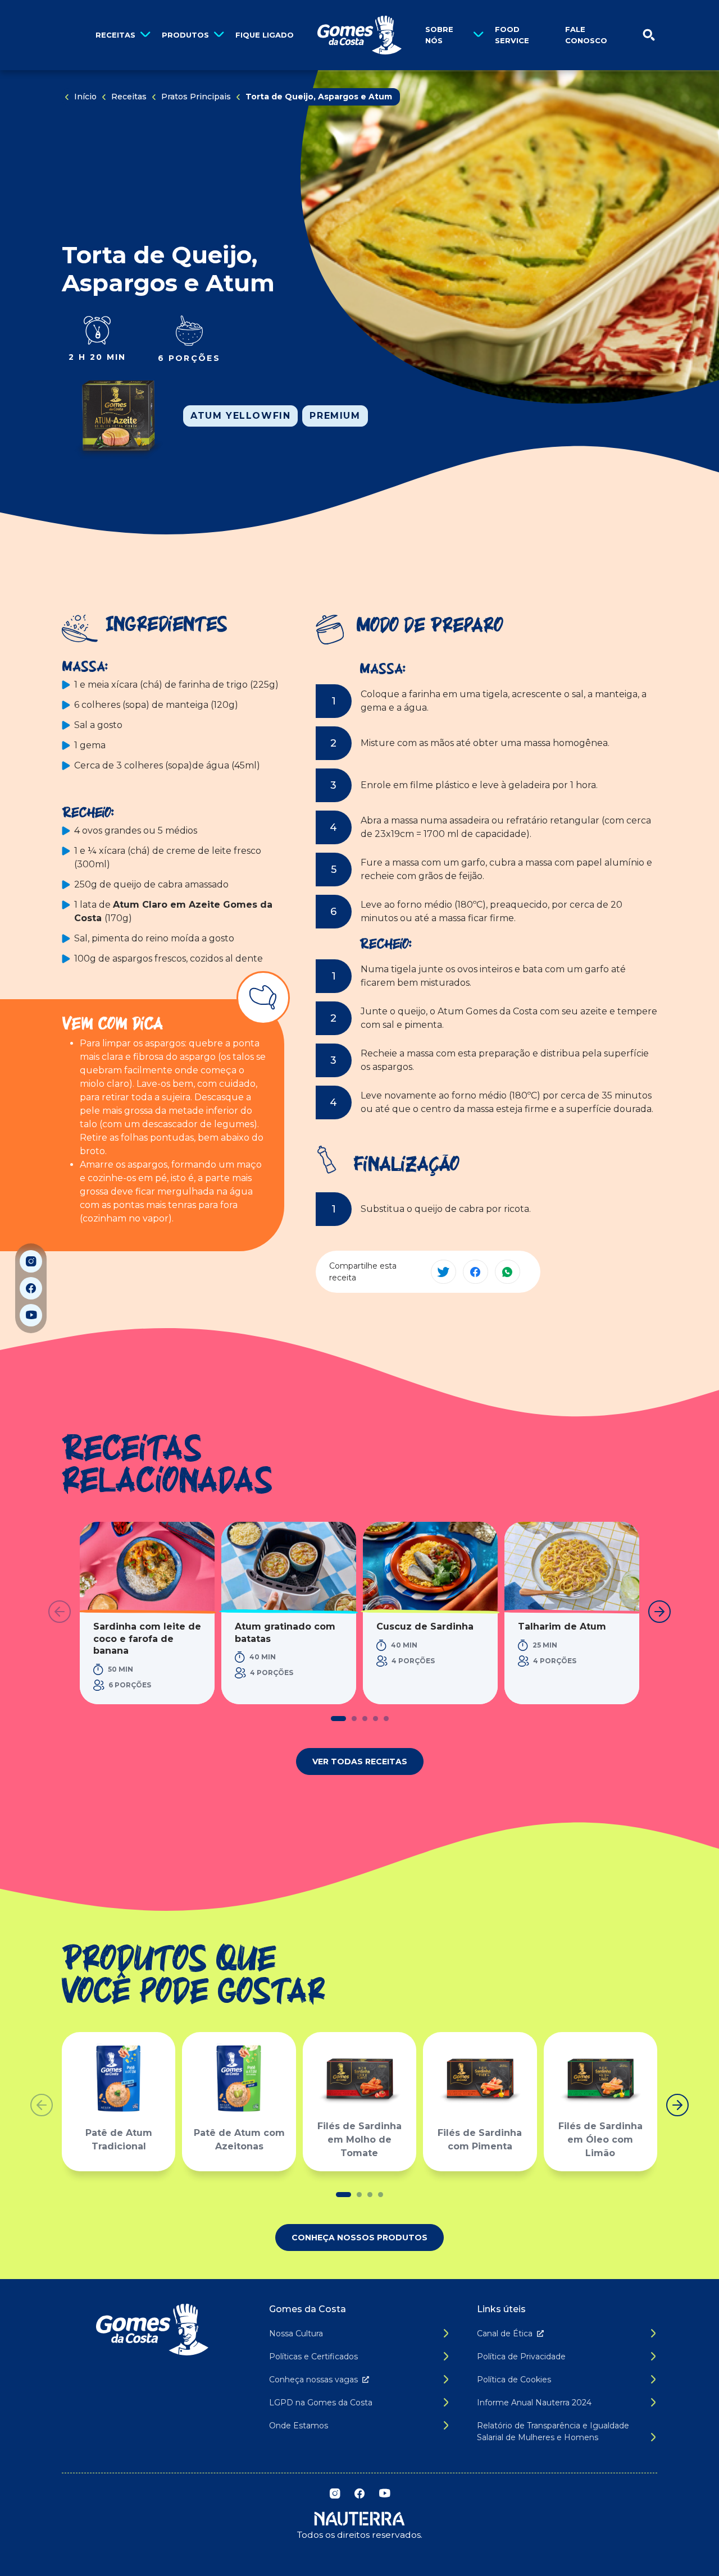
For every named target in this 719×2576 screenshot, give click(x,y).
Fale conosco (586, 35)
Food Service (512, 35)
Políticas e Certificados (313, 2357)
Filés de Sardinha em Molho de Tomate (359, 2140)
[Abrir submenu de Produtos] (219, 35)
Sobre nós (439, 35)
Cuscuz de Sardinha (425, 1626)
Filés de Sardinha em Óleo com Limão (600, 2140)
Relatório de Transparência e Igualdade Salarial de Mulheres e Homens (553, 2431)
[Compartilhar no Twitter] (443, 1272)
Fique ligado (265, 35)
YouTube (31, 1315)
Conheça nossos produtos (359, 2238)
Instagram (31, 1261)
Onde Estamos (299, 2426)
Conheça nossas (313, 2380)
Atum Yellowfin (240, 416)
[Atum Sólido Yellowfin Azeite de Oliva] (118, 416)
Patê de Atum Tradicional (119, 2140)
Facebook (31, 1288)
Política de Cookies (514, 2380)
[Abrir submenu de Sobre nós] (478, 35)
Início (85, 97)
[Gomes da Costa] (359, 35)
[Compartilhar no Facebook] (475, 1272)
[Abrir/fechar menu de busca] (649, 35)
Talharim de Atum (562, 1626)
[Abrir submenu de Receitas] (145, 35)
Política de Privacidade (521, 2357)
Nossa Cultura (296, 2334)
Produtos (185, 35)
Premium (335, 416)
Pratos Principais (196, 97)
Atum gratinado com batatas (285, 1633)
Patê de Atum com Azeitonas (239, 2140)
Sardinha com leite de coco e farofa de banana (147, 1639)
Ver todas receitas (360, 1761)
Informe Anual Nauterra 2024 (534, 2403)
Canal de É (505, 2334)
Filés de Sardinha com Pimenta (480, 2140)
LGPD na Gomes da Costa (321, 2403)
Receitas (115, 35)
